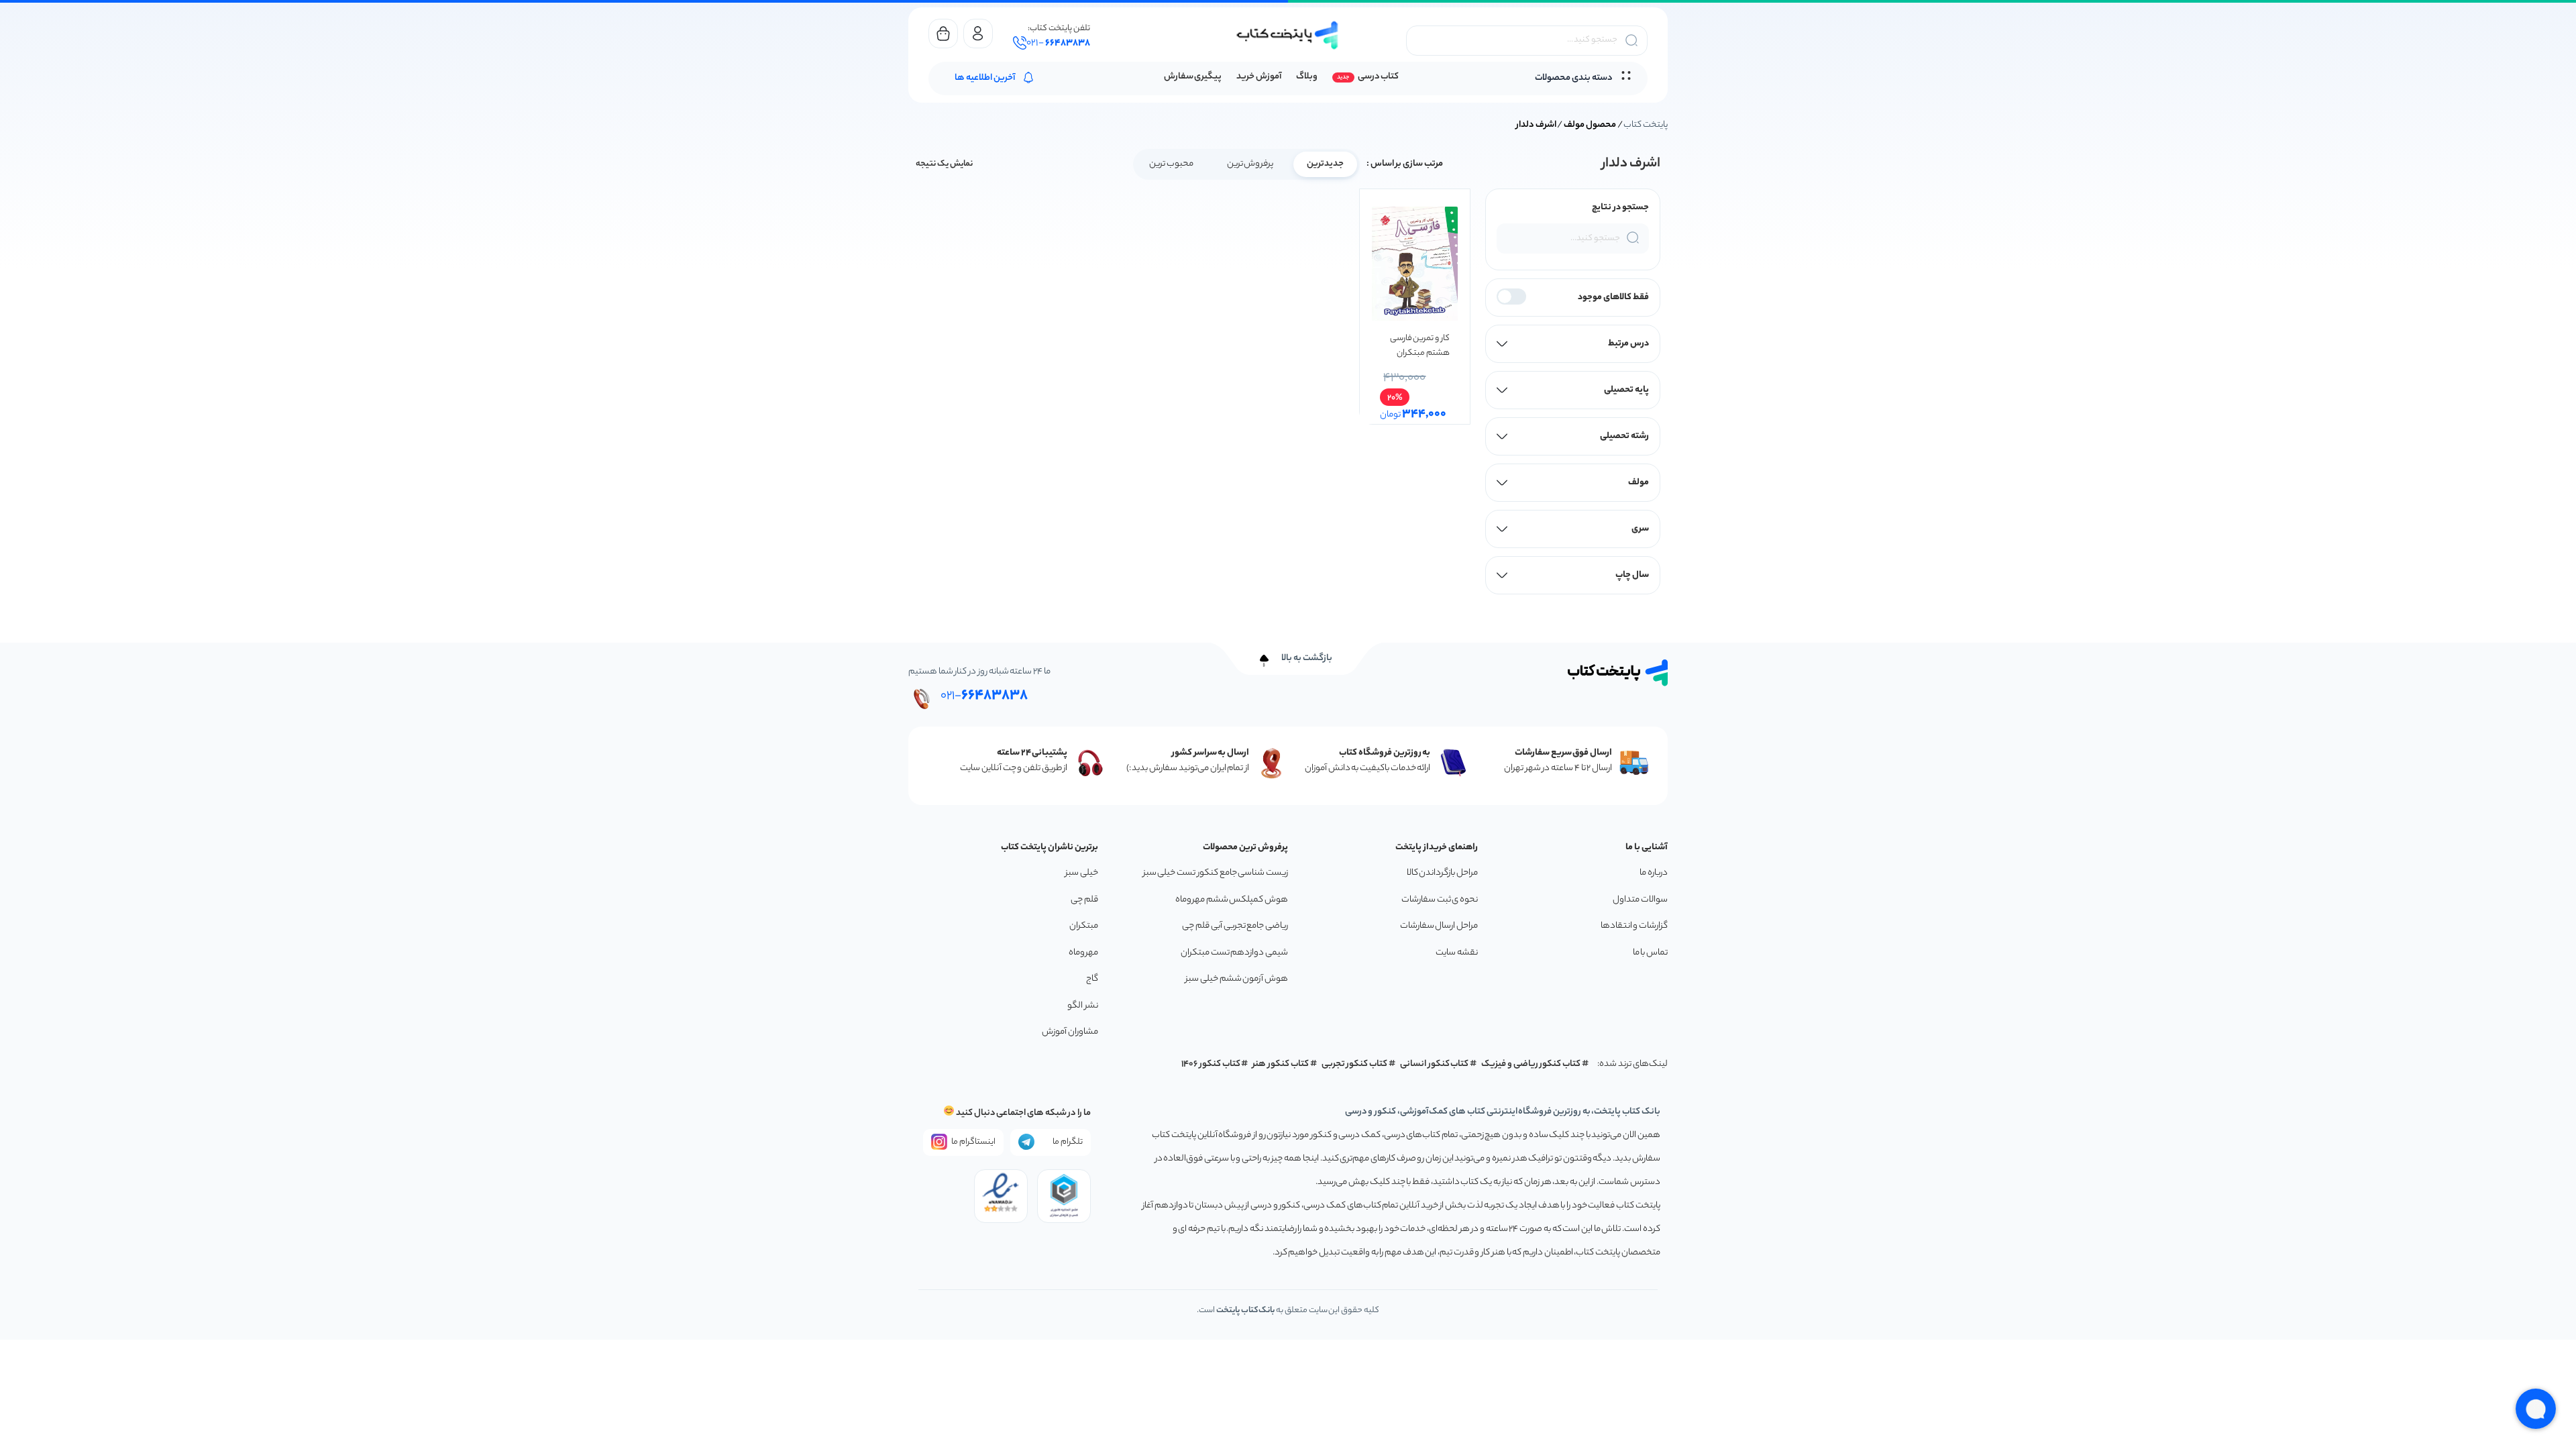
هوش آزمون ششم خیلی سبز (1237, 979)
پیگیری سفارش (1193, 77)
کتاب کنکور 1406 (1211, 1064)
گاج (1092, 979)
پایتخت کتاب (1646, 125)
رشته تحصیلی (1624, 436)
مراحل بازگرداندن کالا (1442, 873)
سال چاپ (1632, 575)
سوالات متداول (1640, 900)
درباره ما (1654, 873)
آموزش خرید (1259, 77)
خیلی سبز (1082, 873)
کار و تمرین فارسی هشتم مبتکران (1419, 346)
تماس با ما (1650, 953)
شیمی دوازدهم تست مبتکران (1234, 953)
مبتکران (1084, 926)
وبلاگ (1307, 77)
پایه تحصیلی (1626, 390)
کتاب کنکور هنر (1281, 1064)
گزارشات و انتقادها (1634, 926)
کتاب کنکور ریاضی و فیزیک (1531, 1064)
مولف (1639, 483)
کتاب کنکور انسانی (1435, 1064)
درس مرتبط (1628, 344)
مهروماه (1083, 953)
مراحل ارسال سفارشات (1439, 926)
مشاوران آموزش (1070, 1032)
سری (1640, 529)
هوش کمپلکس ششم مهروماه (1232, 900)
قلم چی (1084, 900)
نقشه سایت (1457, 953)
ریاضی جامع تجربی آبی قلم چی (1235, 926)
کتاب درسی (1378, 77)
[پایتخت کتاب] (1288, 35)
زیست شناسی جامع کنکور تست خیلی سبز (1216, 873)
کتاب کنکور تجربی (1355, 1064)
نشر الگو (1083, 1006)
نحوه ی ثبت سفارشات (1440, 900)
